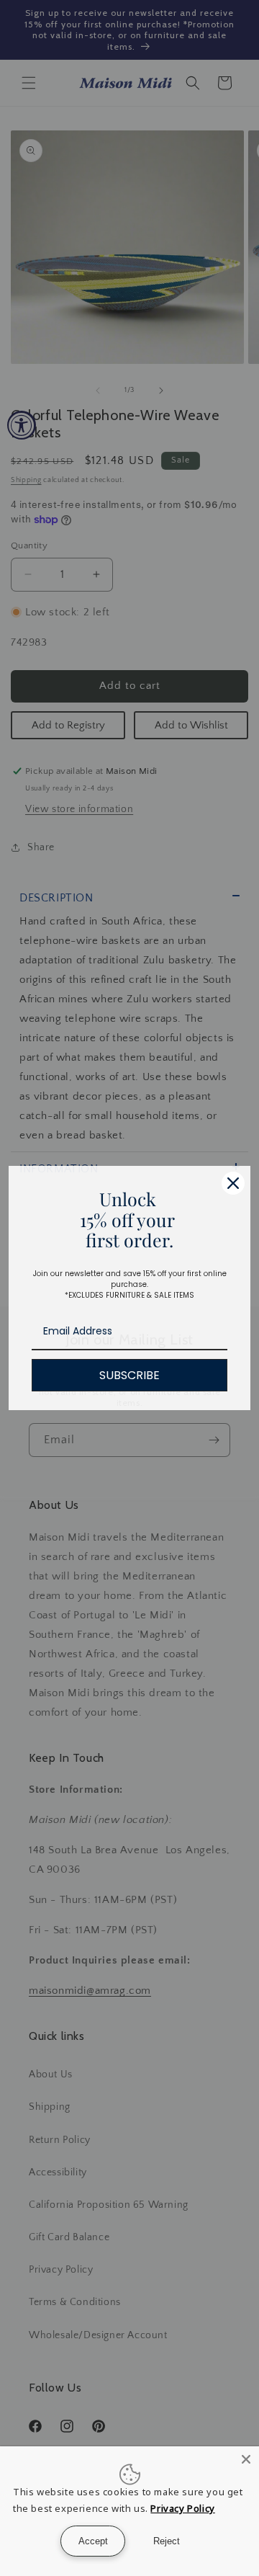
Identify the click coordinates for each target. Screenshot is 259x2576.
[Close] (246, 2459)
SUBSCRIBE (129, 1375)
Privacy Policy (182, 2508)
